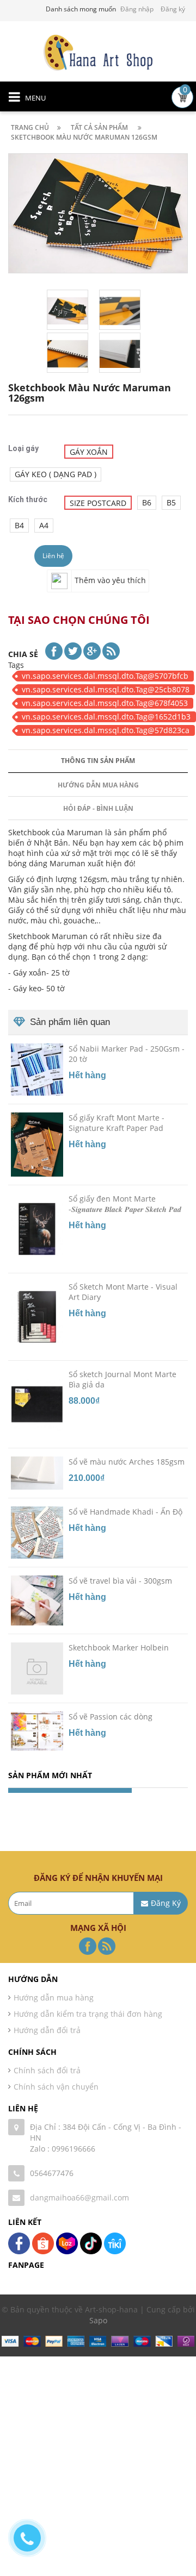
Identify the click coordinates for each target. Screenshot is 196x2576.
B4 (19, 525)
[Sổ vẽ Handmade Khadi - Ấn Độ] (37, 1532)
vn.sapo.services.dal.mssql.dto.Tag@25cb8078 (106, 689)
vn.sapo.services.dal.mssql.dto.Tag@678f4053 (105, 703)
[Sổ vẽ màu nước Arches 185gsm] (37, 1472)
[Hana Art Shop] (98, 52)
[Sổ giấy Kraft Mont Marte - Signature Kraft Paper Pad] (37, 1144)
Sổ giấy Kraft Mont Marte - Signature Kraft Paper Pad (117, 1123)
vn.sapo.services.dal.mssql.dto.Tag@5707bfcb (105, 676)
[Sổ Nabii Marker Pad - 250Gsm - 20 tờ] (37, 1069)
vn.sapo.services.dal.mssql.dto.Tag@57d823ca (106, 730)
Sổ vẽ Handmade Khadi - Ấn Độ (125, 1512)
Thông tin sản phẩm (98, 761)
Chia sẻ (23, 654)
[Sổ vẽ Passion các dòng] (37, 1730)
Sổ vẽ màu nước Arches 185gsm (127, 1462)
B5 (171, 502)
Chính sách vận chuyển (56, 2087)
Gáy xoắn (89, 452)
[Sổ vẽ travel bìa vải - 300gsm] (37, 1600)
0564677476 (52, 2173)
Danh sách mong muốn (81, 9)
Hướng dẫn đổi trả (47, 2030)
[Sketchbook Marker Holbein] (37, 1668)
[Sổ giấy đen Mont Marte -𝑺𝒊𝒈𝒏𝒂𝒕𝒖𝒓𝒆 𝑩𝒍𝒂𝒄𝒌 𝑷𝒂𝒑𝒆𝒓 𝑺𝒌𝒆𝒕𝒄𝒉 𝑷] (37, 1228)
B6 (147, 502)
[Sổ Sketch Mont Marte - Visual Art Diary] (37, 1316)
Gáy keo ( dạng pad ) (56, 474)
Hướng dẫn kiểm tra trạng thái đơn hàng (88, 2014)
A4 (44, 525)
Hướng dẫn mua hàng (98, 785)
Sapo (98, 2320)
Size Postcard (98, 503)
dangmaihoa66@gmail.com (79, 2197)
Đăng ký (173, 9)
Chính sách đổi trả (47, 2070)
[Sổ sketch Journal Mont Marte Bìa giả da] (37, 1404)
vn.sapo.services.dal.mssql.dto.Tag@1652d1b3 (106, 717)
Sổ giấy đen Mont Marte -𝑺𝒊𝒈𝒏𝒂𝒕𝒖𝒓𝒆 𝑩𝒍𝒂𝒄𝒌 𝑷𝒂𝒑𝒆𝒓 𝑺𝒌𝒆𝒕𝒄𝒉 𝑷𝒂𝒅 (125, 1204)
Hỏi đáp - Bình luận (98, 808)
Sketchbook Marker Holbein (119, 1647)
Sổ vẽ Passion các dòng (111, 1717)
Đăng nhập (137, 9)
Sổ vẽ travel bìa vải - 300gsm (120, 1581)
